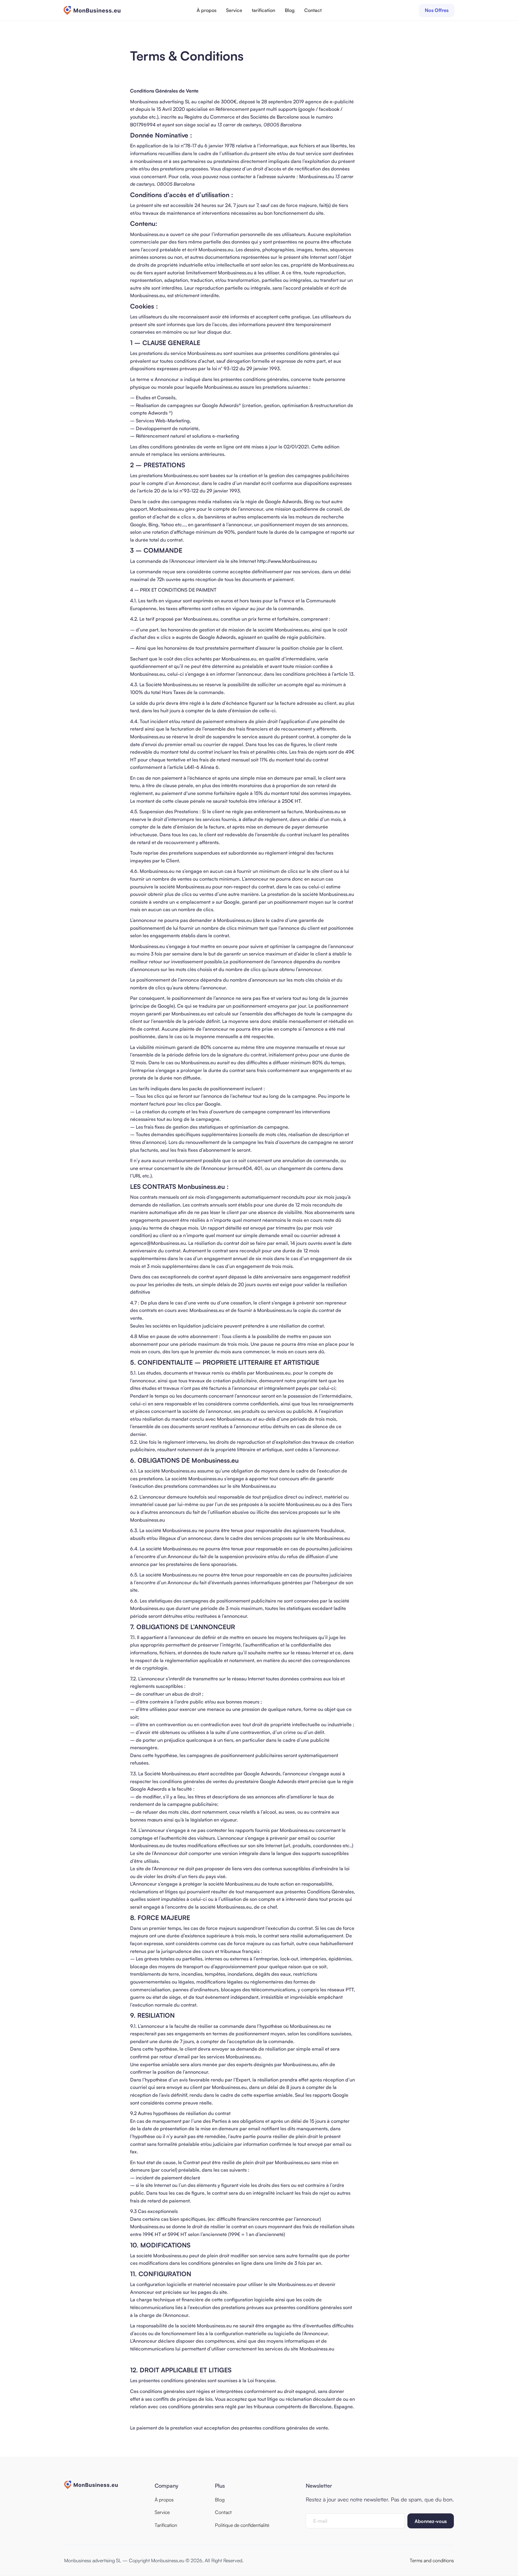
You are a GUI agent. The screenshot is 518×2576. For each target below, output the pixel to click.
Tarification (166, 2525)
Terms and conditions (432, 2560)
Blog (290, 10)
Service (234, 10)
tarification (263, 10)
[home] (92, 10)
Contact (313, 10)
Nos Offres (437, 10)
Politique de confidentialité (242, 2525)
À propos (207, 10)
